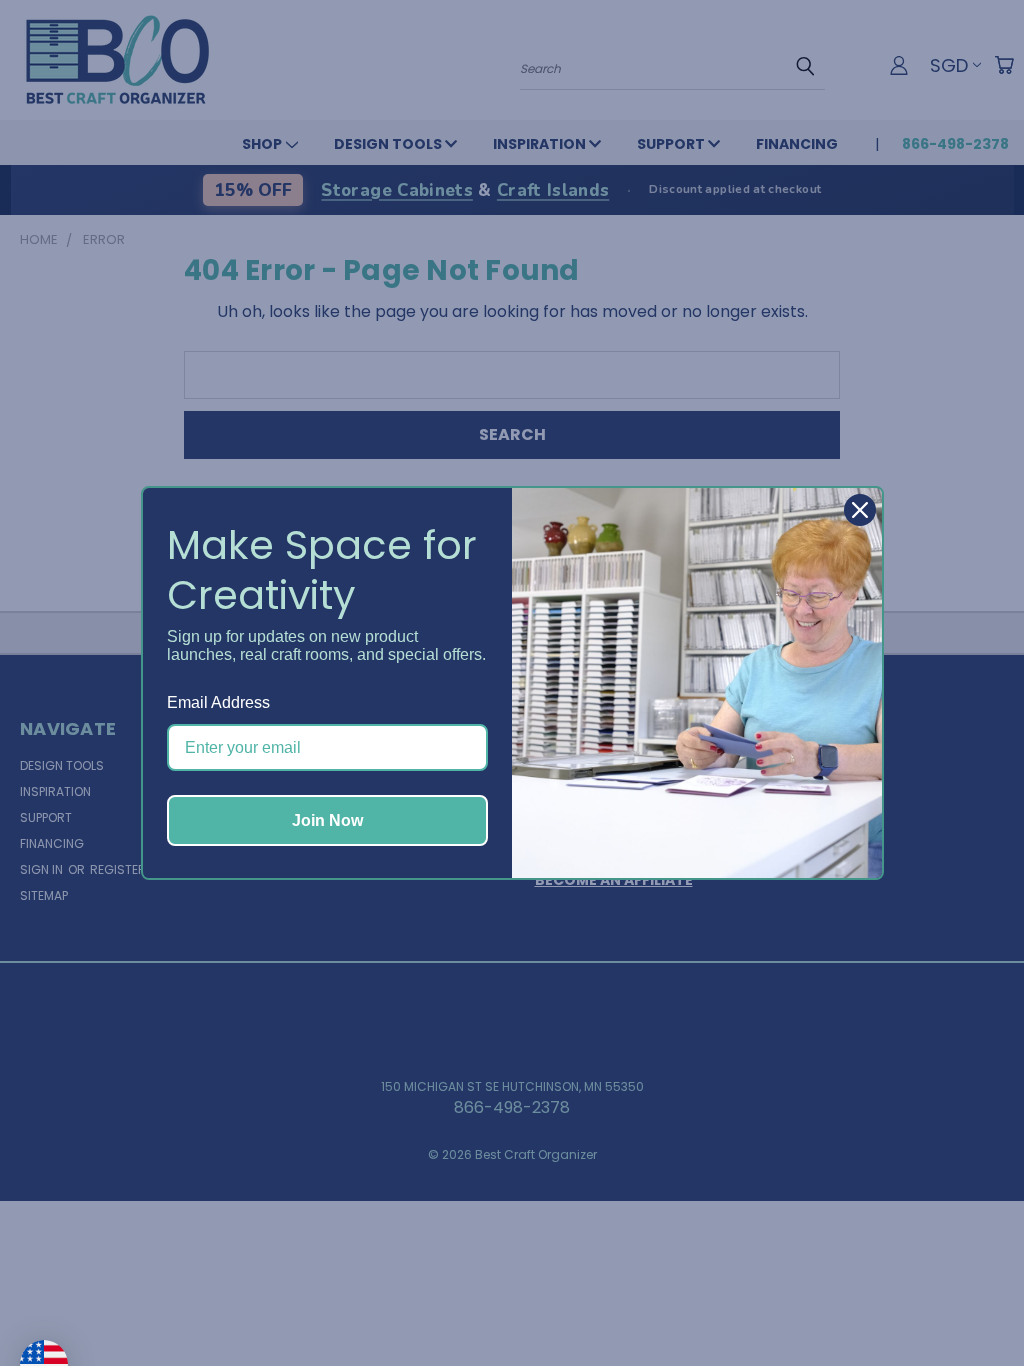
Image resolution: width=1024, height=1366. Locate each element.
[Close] (860, 510)
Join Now (327, 820)
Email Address (218, 702)
